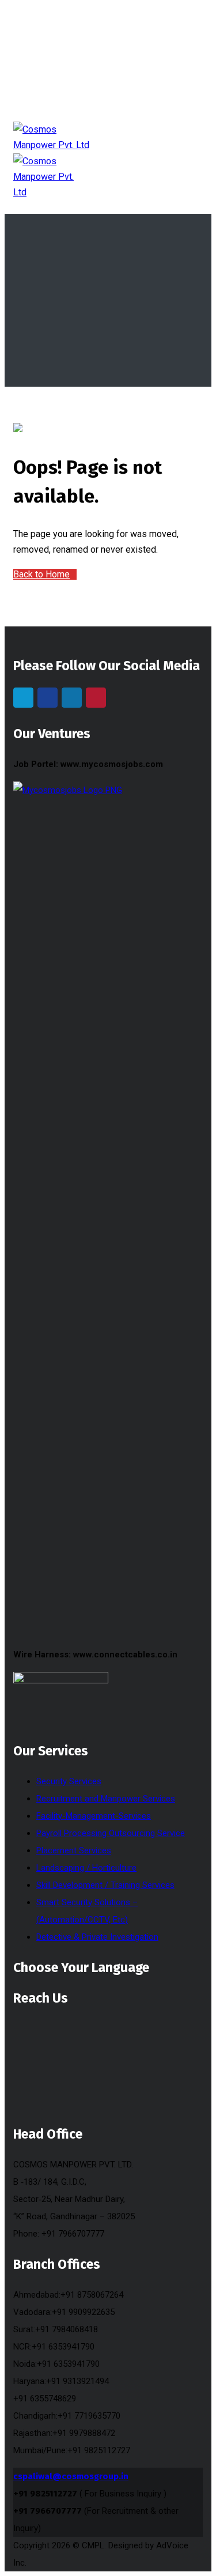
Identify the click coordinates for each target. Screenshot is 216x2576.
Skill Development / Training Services (105, 1885)
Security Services (69, 1781)
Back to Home (41, 574)
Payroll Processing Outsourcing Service (111, 1833)
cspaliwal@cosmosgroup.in (71, 2476)
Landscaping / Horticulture (86, 1868)
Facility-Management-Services (94, 1816)
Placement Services (74, 1850)
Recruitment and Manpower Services (106, 1799)
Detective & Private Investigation (97, 1937)
